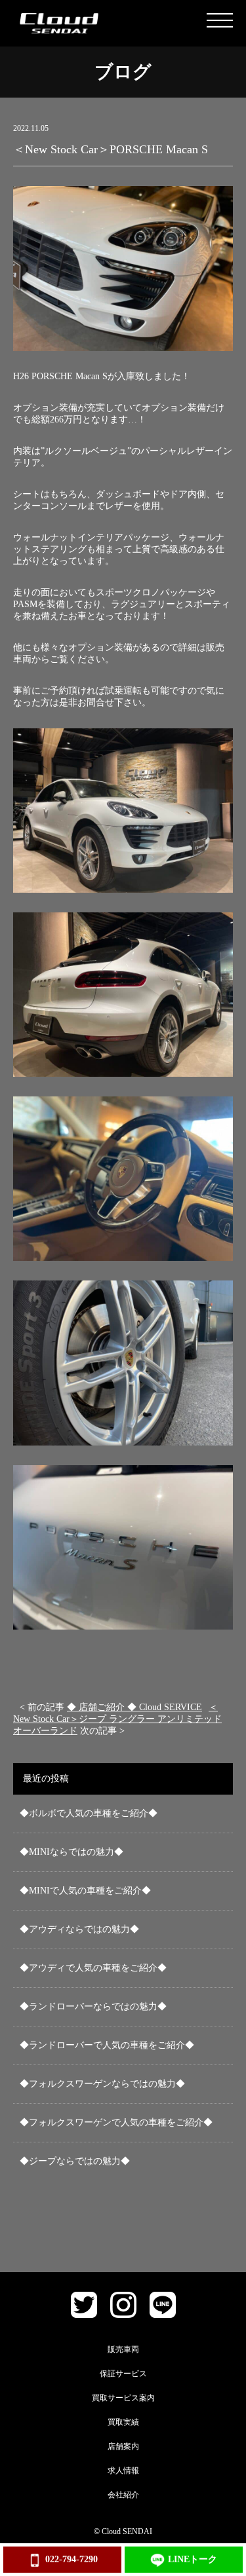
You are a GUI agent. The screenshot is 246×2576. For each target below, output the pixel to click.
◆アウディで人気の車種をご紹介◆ (93, 1968)
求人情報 (123, 2471)
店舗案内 (123, 2446)
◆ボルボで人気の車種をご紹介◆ (89, 1813)
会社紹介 (123, 2495)
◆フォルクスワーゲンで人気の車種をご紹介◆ (116, 2122)
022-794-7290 (72, 2559)
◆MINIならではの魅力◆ (72, 1852)
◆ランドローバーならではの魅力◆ (93, 2007)
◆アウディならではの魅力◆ (79, 1929)
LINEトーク (193, 2559)
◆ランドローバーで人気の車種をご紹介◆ (107, 2045)
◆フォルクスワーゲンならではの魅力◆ (102, 2084)
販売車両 (123, 2349)
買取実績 (123, 2422)
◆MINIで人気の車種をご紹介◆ (85, 1891)
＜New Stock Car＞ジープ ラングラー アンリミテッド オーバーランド (117, 1719)
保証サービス (123, 2374)
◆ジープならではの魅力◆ (75, 2161)
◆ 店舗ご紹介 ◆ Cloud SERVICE (134, 1707)
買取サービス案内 (123, 2398)
